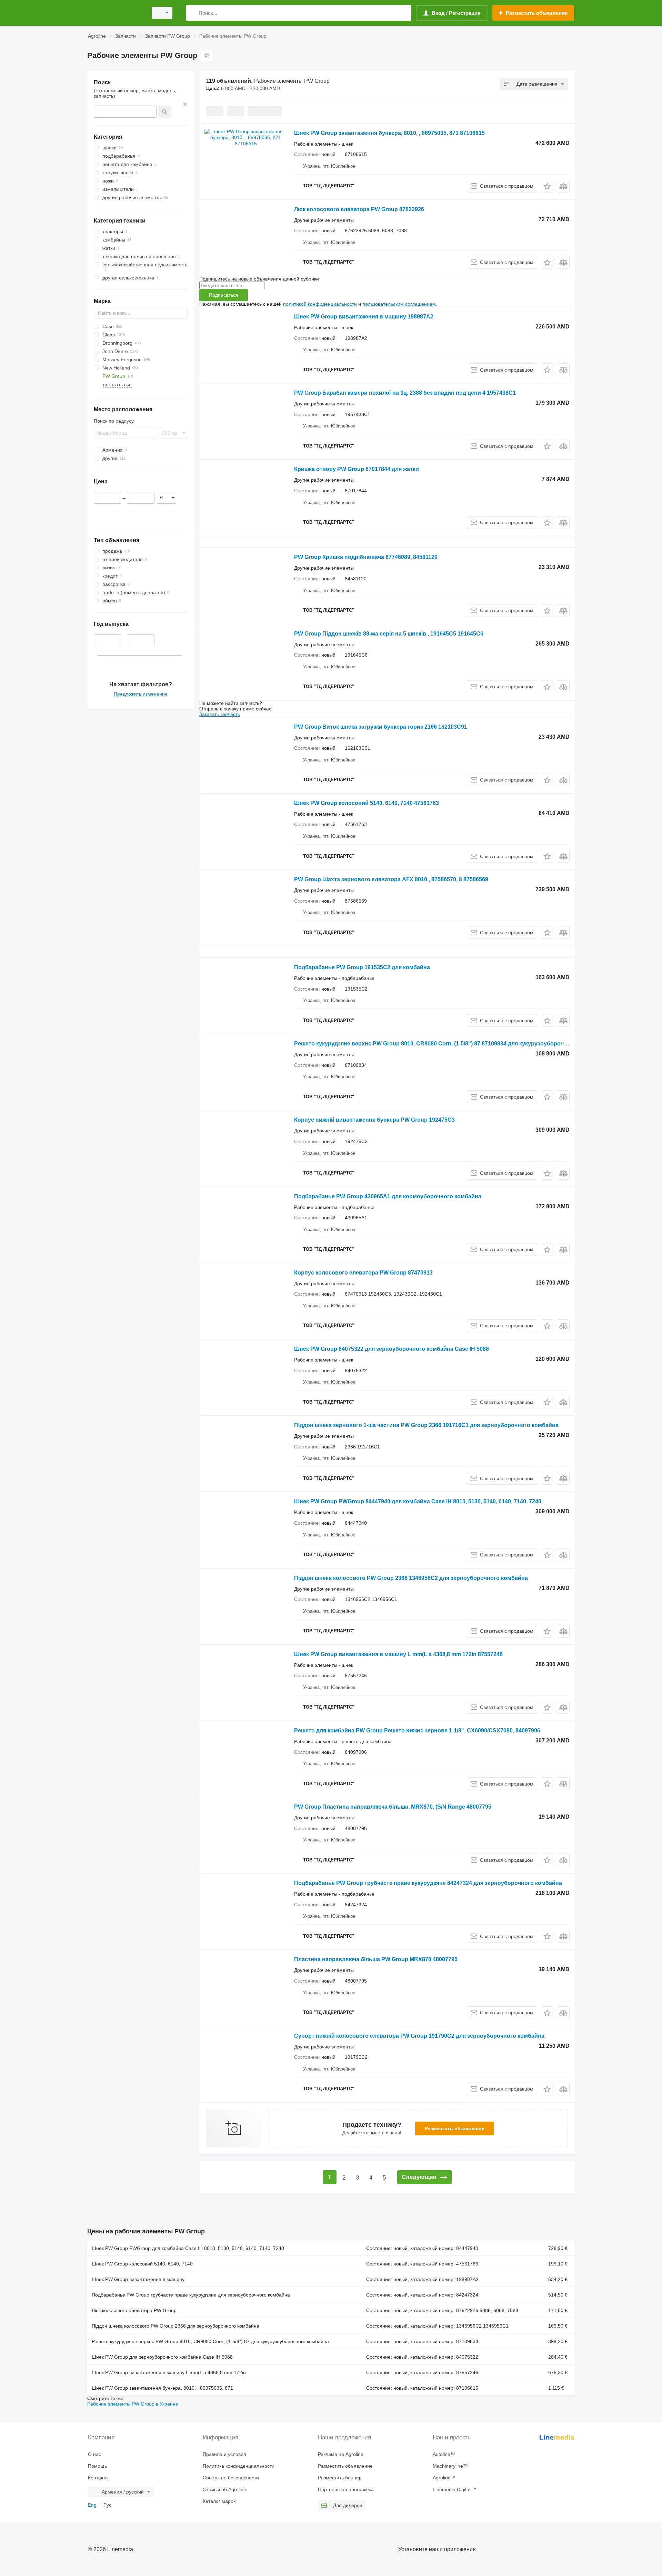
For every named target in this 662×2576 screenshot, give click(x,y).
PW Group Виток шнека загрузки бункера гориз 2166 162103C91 (381, 727)
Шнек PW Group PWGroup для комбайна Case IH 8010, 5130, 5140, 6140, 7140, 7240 (188, 2248)
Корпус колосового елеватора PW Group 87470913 (363, 1273)
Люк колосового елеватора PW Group (134, 2310)
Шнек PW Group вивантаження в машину (138, 2279)
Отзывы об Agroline (224, 2489)
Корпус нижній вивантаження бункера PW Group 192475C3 (374, 1120)
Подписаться (224, 295)
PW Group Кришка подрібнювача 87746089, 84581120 (366, 557)
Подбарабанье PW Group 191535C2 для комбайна (362, 967)
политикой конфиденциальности (320, 304)
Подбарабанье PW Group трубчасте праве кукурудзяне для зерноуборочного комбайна (191, 2295)
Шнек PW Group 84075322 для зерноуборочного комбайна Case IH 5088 (392, 1349)
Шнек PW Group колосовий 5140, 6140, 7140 (142, 2264)
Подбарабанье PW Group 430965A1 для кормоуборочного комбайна (388, 1196)
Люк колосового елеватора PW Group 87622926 (359, 209)
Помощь (97, 2466)
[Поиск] (193, 13)
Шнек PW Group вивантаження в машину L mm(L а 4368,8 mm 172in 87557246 (398, 1654)
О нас (94, 2454)
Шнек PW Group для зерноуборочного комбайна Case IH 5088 (162, 2357)
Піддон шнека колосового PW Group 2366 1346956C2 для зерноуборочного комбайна (411, 1578)
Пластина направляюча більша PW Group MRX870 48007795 (376, 1959)
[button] (547, 186)
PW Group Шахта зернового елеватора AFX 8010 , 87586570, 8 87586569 (391, 879)
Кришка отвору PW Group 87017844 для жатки (357, 469)
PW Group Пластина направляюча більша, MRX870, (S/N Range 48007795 (393, 1807)
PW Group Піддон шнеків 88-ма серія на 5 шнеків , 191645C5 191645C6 (389, 634)
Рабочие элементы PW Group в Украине (133, 2404)
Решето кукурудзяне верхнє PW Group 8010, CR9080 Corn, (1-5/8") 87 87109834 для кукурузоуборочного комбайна (449, 1044)
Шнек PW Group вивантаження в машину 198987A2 (364, 317)
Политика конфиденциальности (239, 2466)
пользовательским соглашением (399, 304)
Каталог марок (219, 2501)
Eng (92, 2505)
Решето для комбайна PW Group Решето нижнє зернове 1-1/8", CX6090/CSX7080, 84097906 (417, 1731)
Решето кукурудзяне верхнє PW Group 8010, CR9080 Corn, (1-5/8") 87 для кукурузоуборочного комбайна (210, 2341)
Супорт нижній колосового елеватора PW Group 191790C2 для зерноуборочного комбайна (419, 2036)
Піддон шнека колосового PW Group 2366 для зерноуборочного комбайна (175, 2326)
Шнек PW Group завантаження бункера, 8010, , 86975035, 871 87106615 (389, 133)
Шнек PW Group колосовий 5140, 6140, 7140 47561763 (367, 803)
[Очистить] (185, 104)
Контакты (98, 2478)
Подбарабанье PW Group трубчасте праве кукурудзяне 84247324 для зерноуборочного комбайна (428, 1883)
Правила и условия (224, 2454)
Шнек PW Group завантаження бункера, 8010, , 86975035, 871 (162, 2388)
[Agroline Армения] (116, 13)
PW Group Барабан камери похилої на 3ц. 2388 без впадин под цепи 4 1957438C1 (405, 393)
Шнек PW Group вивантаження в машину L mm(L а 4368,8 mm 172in (169, 2372)
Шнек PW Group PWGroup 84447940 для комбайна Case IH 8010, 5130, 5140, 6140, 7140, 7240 (418, 1501)
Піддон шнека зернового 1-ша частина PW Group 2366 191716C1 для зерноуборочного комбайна (426, 1425)
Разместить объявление (455, 2128)
